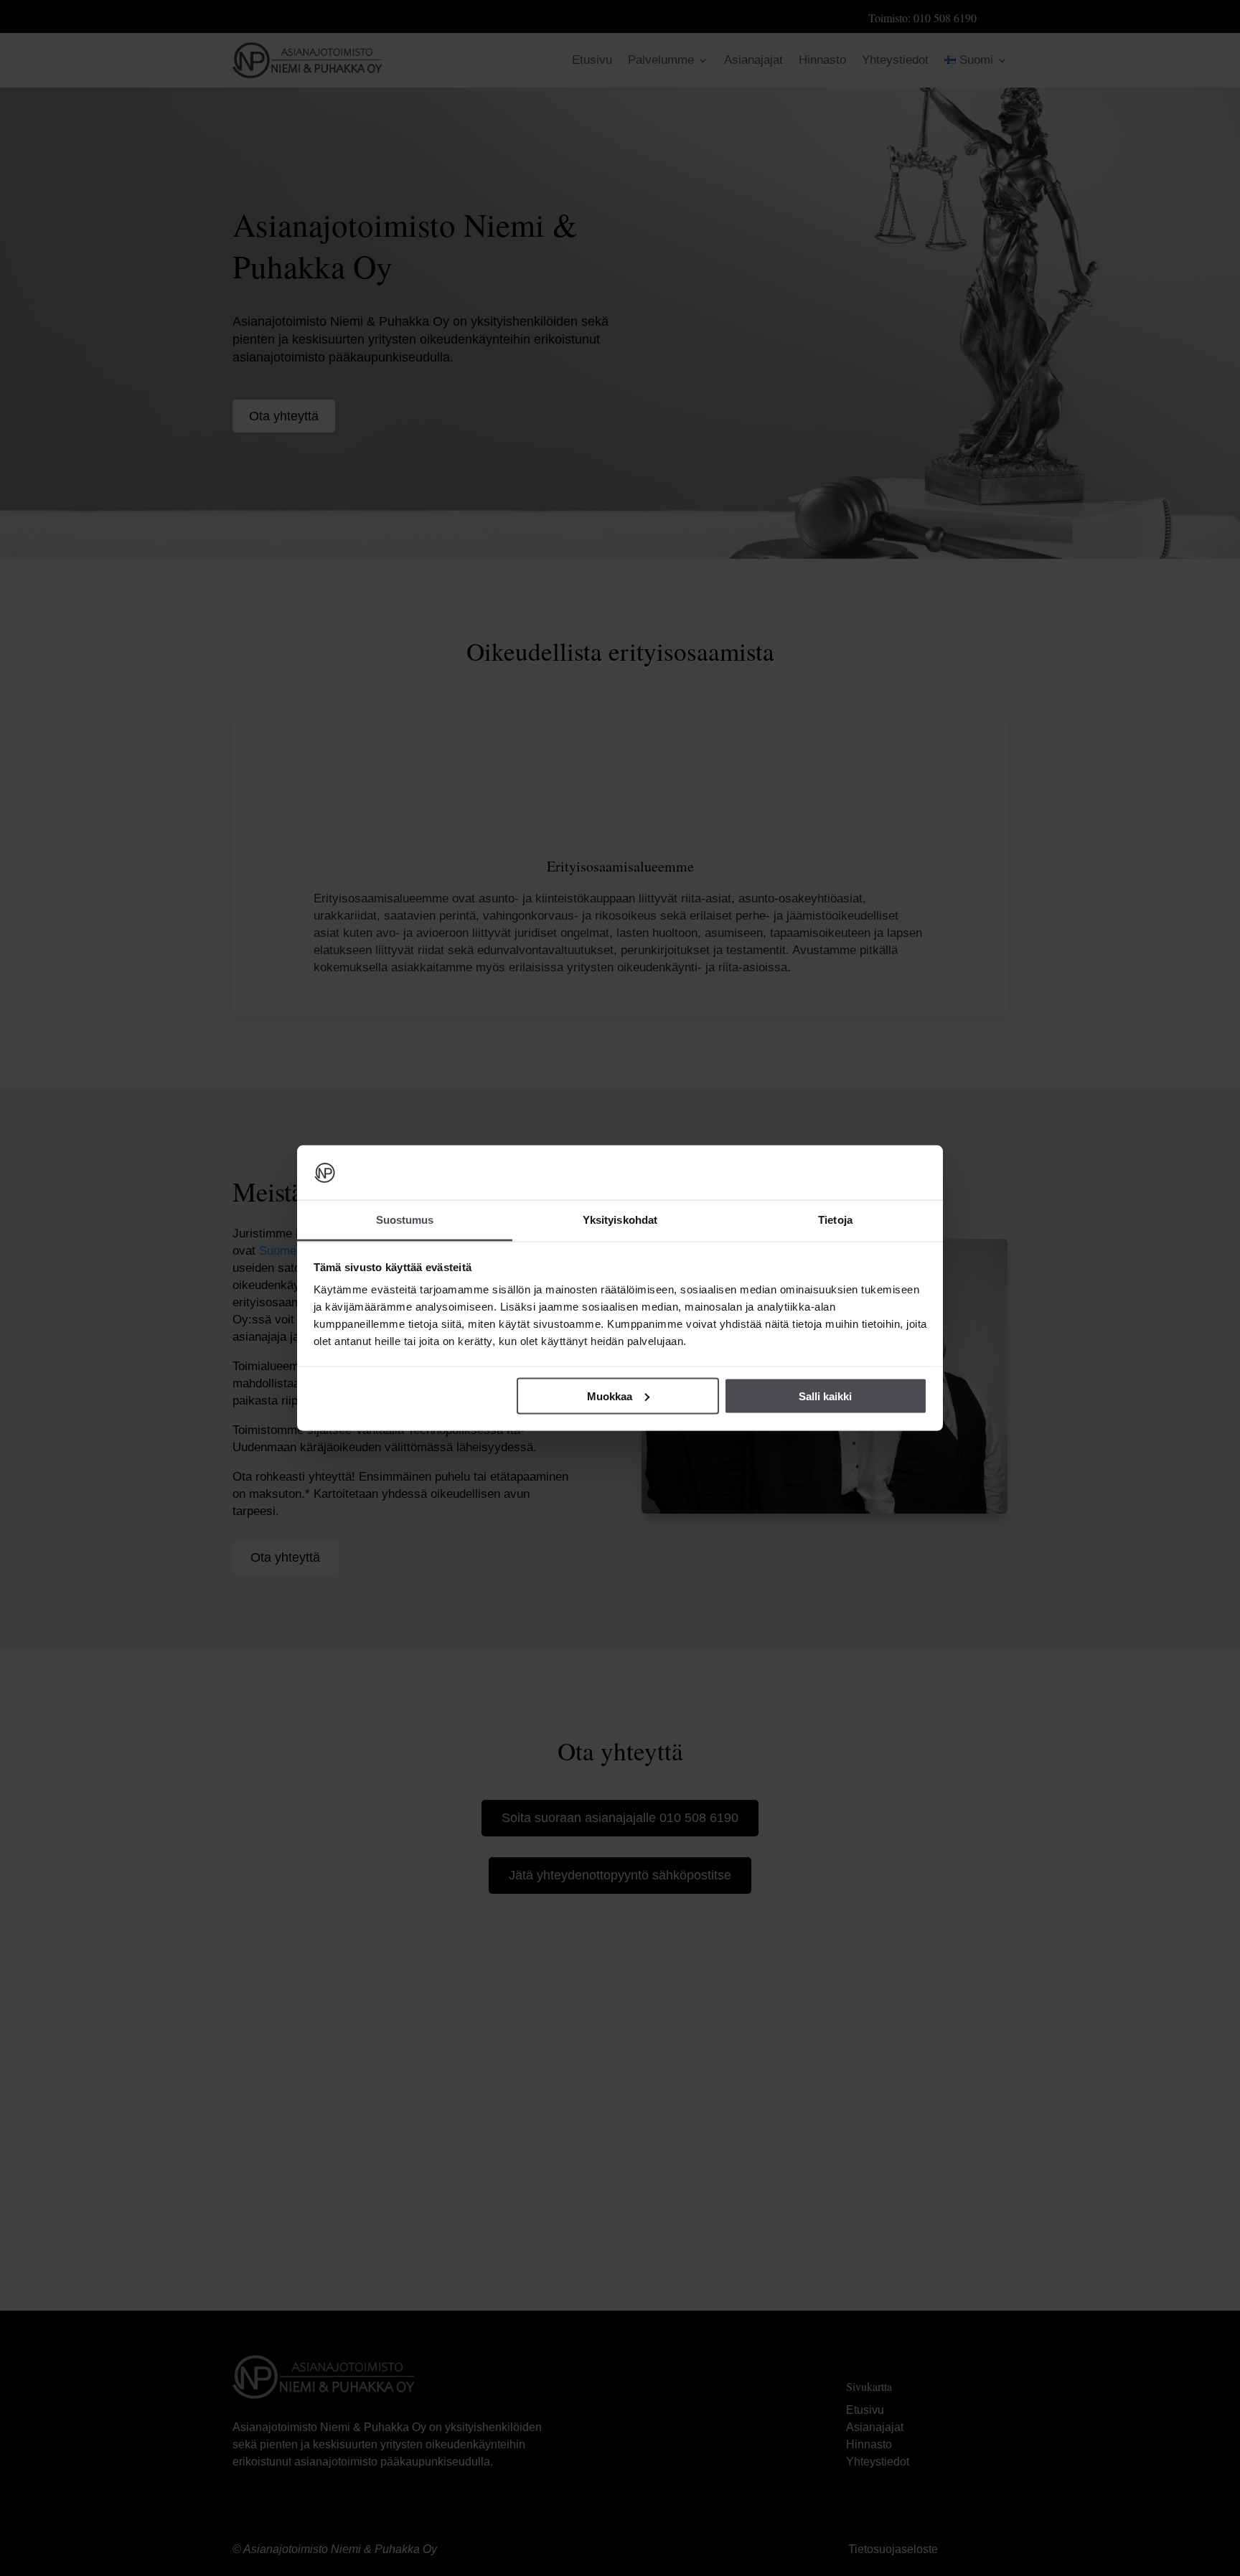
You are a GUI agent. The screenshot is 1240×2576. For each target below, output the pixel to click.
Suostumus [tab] (405, 1220)
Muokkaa (610, 1396)
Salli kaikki (825, 1396)
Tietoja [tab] (835, 1220)
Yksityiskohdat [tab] (620, 1220)
